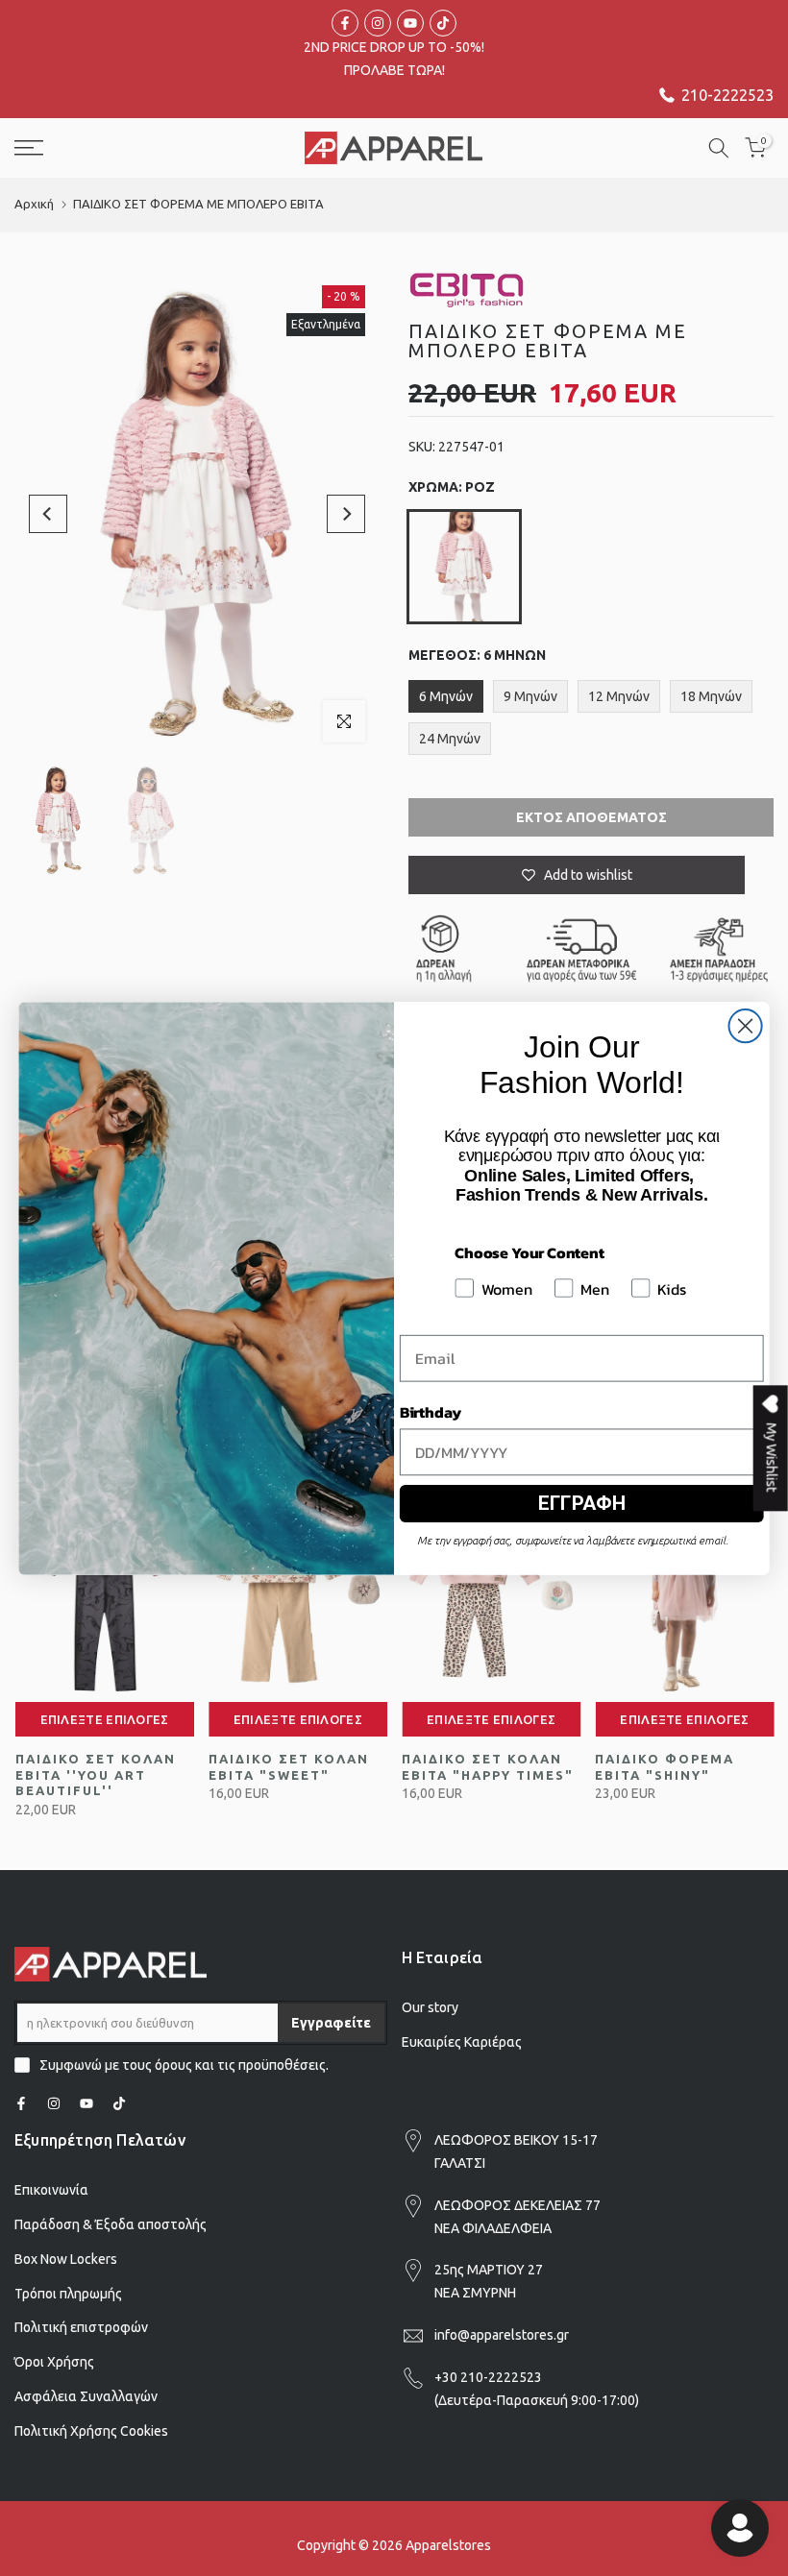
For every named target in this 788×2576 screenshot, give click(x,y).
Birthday (430, 1411)
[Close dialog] (746, 1026)
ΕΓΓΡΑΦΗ (582, 1503)
